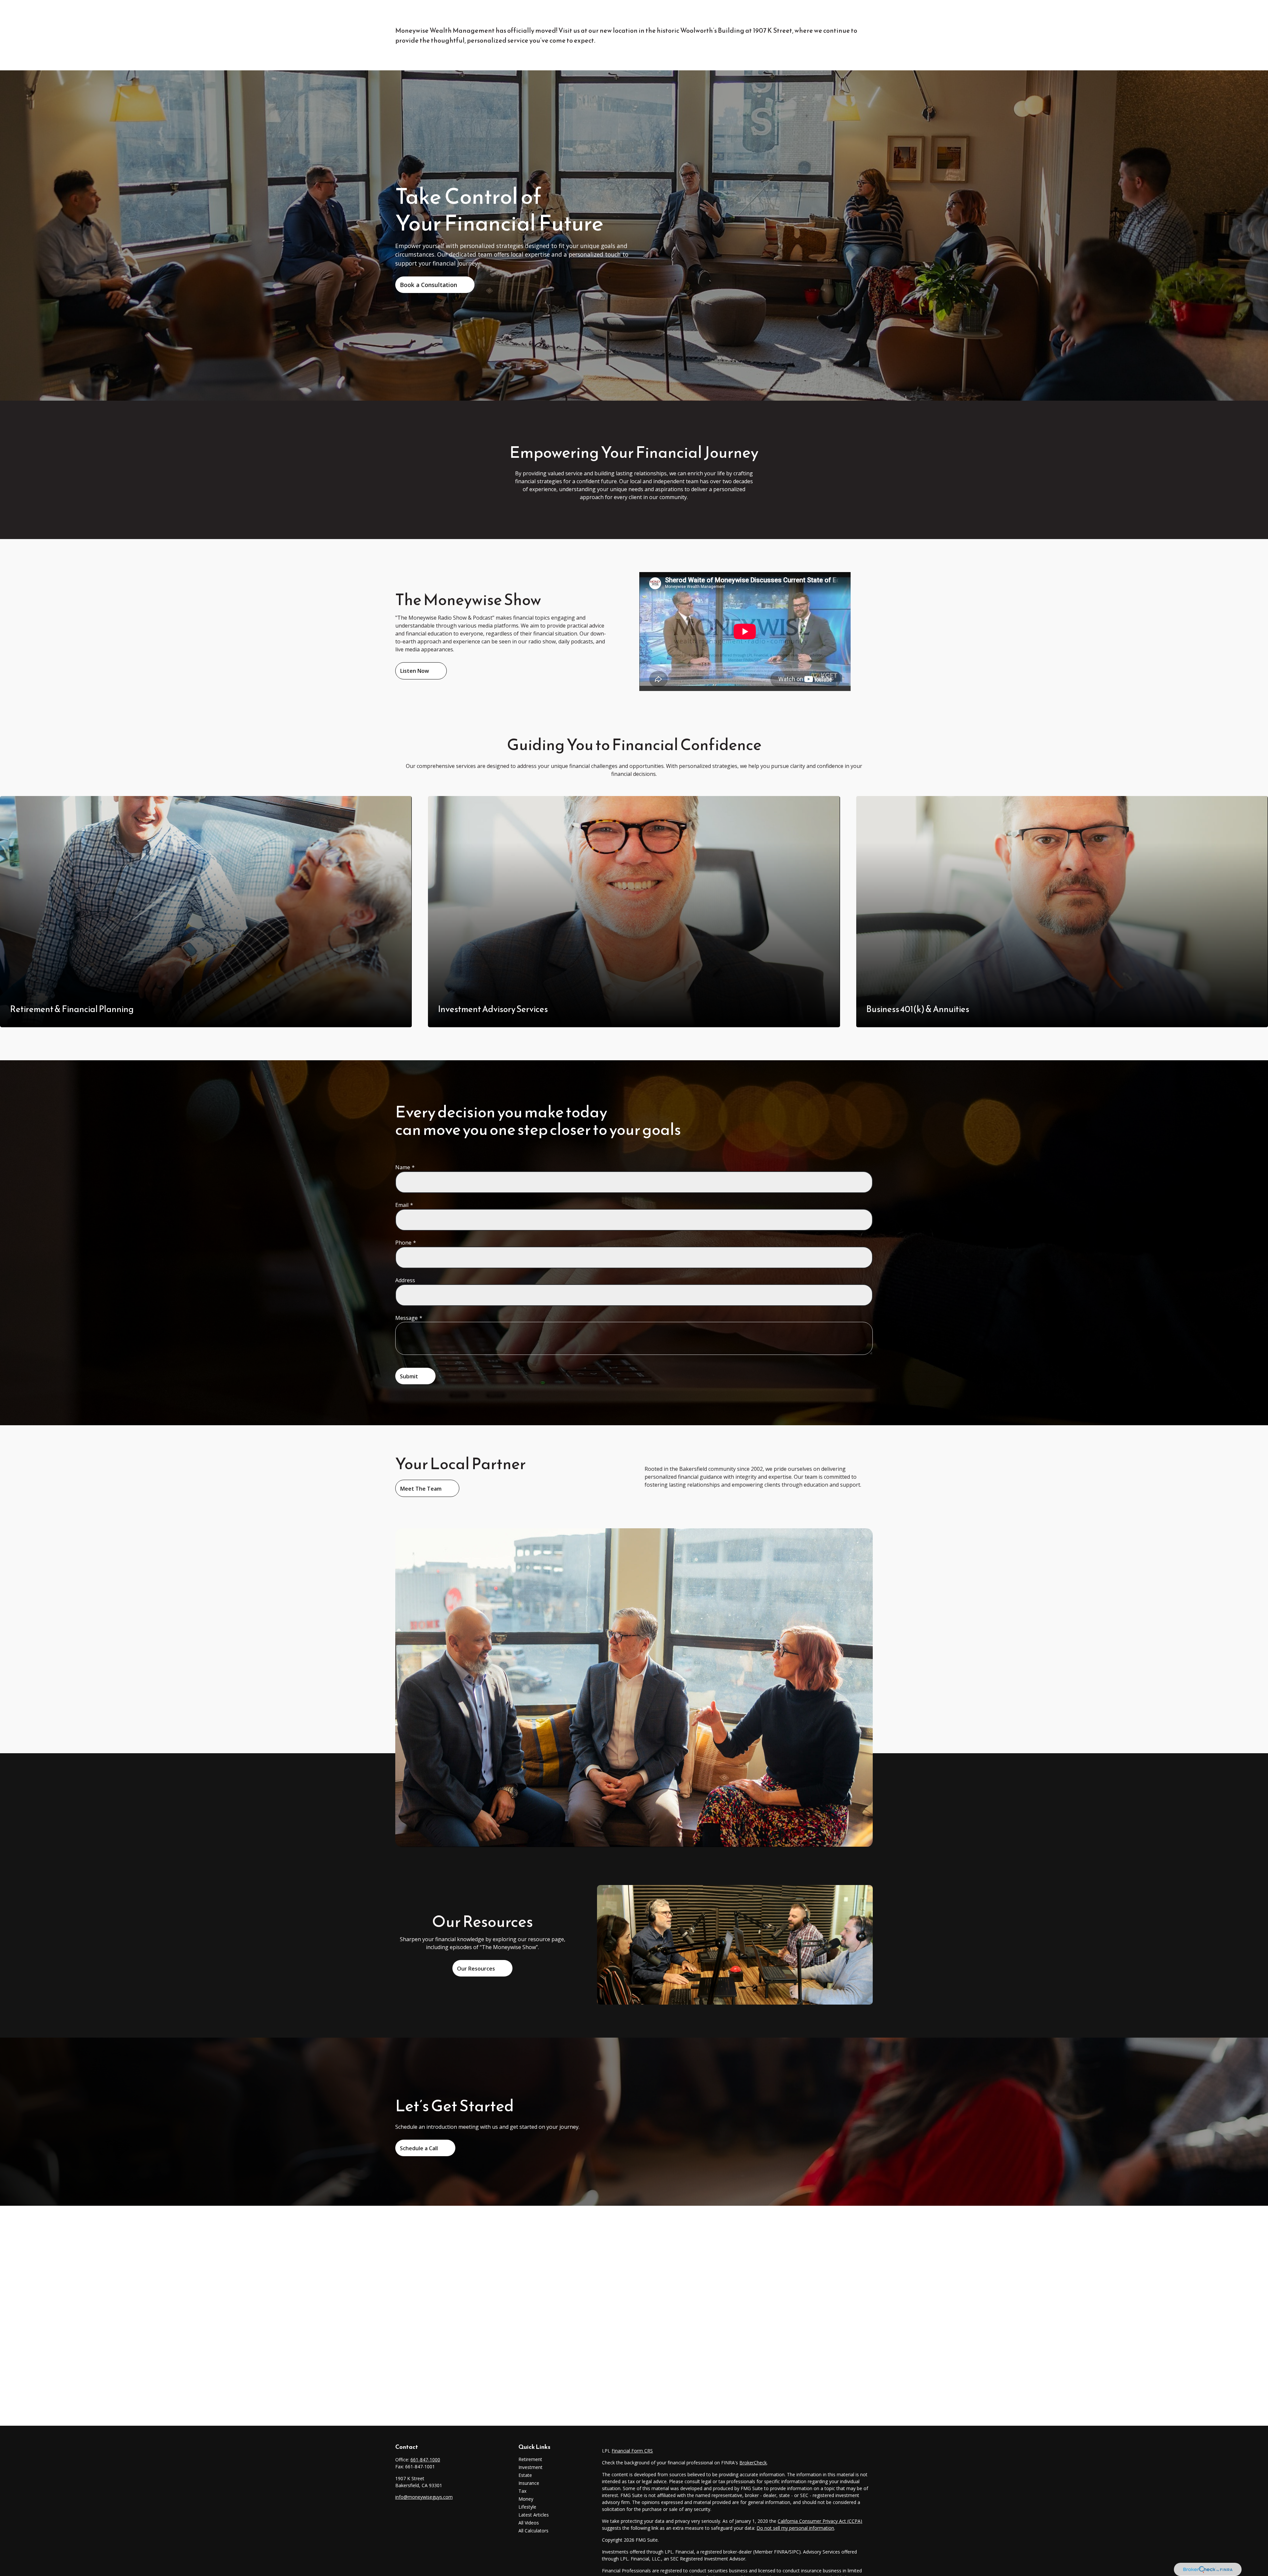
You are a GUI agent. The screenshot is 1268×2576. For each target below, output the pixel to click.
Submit (409, 1376)
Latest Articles (534, 2515)
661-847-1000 (425, 2460)
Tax (522, 2491)
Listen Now (415, 671)
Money (526, 2499)
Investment (530, 2467)
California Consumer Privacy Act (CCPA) (820, 2521)
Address (405, 1280)
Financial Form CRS (632, 2451)
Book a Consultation (428, 285)
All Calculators (533, 2531)
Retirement (530, 2459)
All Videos (529, 2523)
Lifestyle (527, 2507)
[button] (571, 15)
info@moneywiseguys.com (424, 2497)
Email (402, 1205)
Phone (403, 1243)
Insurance (529, 2483)
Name (403, 1167)
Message (406, 1318)
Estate (525, 2475)
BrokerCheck (753, 2463)
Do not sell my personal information (795, 2528)
